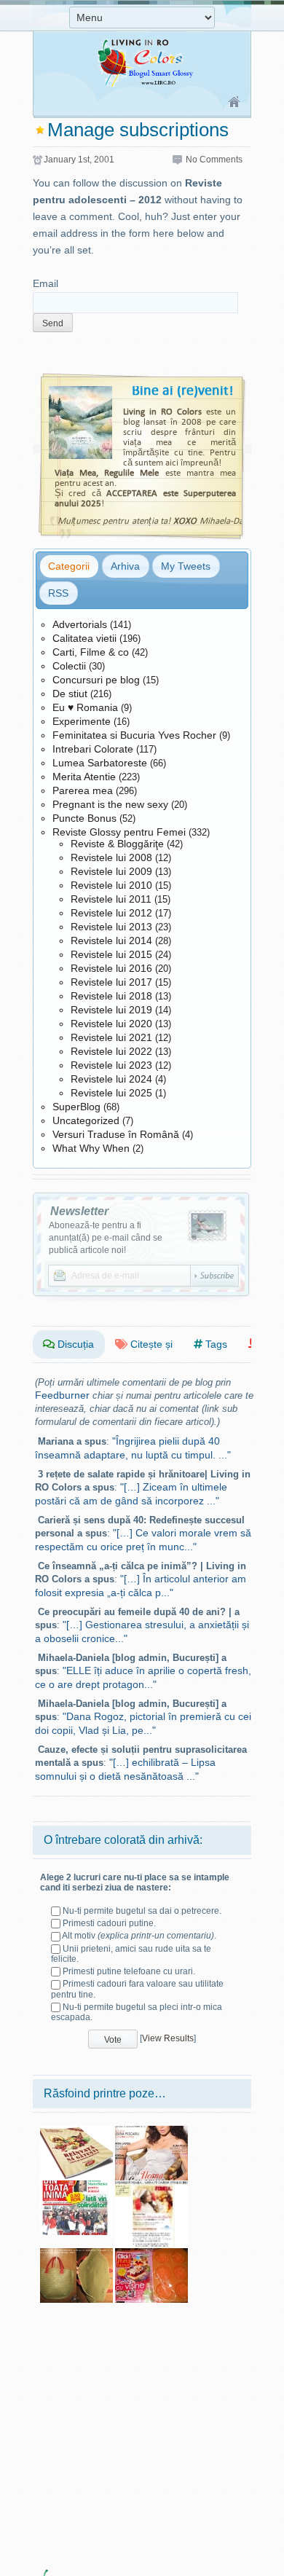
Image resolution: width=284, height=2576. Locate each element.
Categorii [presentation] (69, 566)
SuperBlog (76, 1107)
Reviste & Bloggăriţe (117, 844)
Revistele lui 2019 (111, 1010)
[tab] (69, 566)
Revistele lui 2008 (111, 857)
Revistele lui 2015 (111, 954)
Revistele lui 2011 (111, 899)
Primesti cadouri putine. (109, 1923)
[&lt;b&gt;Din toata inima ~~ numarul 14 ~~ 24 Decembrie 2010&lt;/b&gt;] (76, 2186)
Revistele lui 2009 (111, 871)
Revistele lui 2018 (111, 996)
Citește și (150, 1344)
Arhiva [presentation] (125, 566)
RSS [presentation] (58, 593)
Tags (215, 1344)
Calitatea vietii (84, 638)
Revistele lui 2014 (111, 941)
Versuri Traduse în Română (116, 1134)
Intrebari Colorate (93, 749)
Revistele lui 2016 (111, 968)
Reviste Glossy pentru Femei (119, 832)
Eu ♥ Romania (85, 707)
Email (46, 283)
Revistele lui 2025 (111, 1093)
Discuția (74, 1344)
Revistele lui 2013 (111, 927)
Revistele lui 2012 (111, 913)
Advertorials (80, 624)
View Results (168, 2038)
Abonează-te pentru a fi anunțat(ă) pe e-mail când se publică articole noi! (106, 1238)
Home (235, 103)
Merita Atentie (84, 777)
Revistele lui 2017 (111, 982)
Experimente (82, 721)
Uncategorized (86, 1120)
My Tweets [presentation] (186, 566)
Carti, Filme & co (91, 652)
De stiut (70, 694)
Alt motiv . (139, 1936)
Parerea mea (83, 790)
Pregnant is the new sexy (110, 804)
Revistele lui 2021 (111, 1037)
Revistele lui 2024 (111, 1079)
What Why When (91, 1148)
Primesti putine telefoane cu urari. (129, 1971)
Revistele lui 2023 (111, 1065)
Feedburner (62, 1395)
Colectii (69, 666)
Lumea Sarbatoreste (100, 763)
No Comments (214, 160)
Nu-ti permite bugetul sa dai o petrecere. (142, 1911)
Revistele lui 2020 (111, 1024)
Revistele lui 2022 (111, 1051)
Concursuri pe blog (96, 680)
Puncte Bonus (84, 818)
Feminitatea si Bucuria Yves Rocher (134, 735)
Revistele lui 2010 (111, 885)
